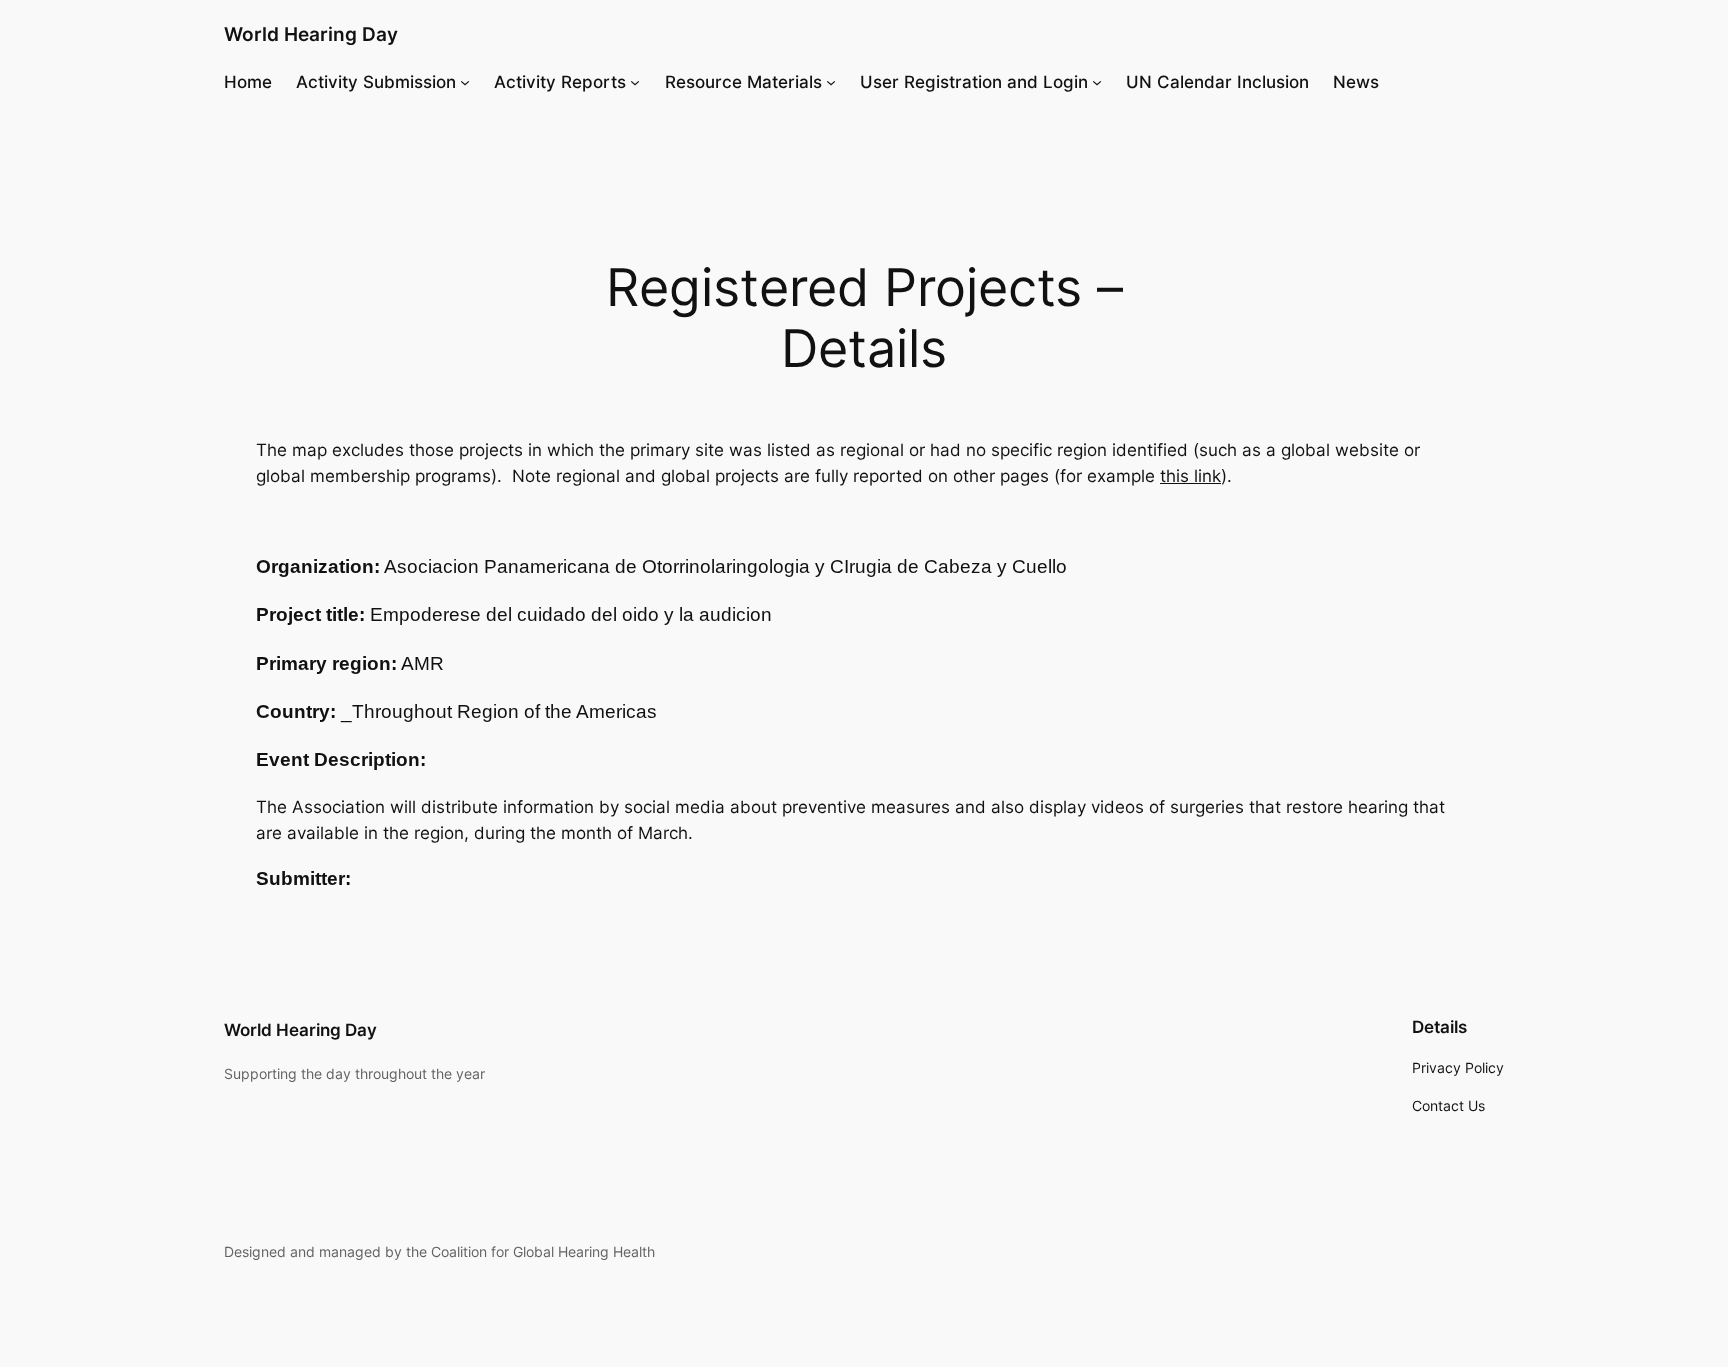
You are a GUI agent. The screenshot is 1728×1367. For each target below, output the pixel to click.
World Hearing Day (311, 34)
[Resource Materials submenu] (831, 82)
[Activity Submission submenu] (465, 82)
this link (1190, 476)
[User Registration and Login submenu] (1097, 82)
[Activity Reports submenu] (635, 82)
